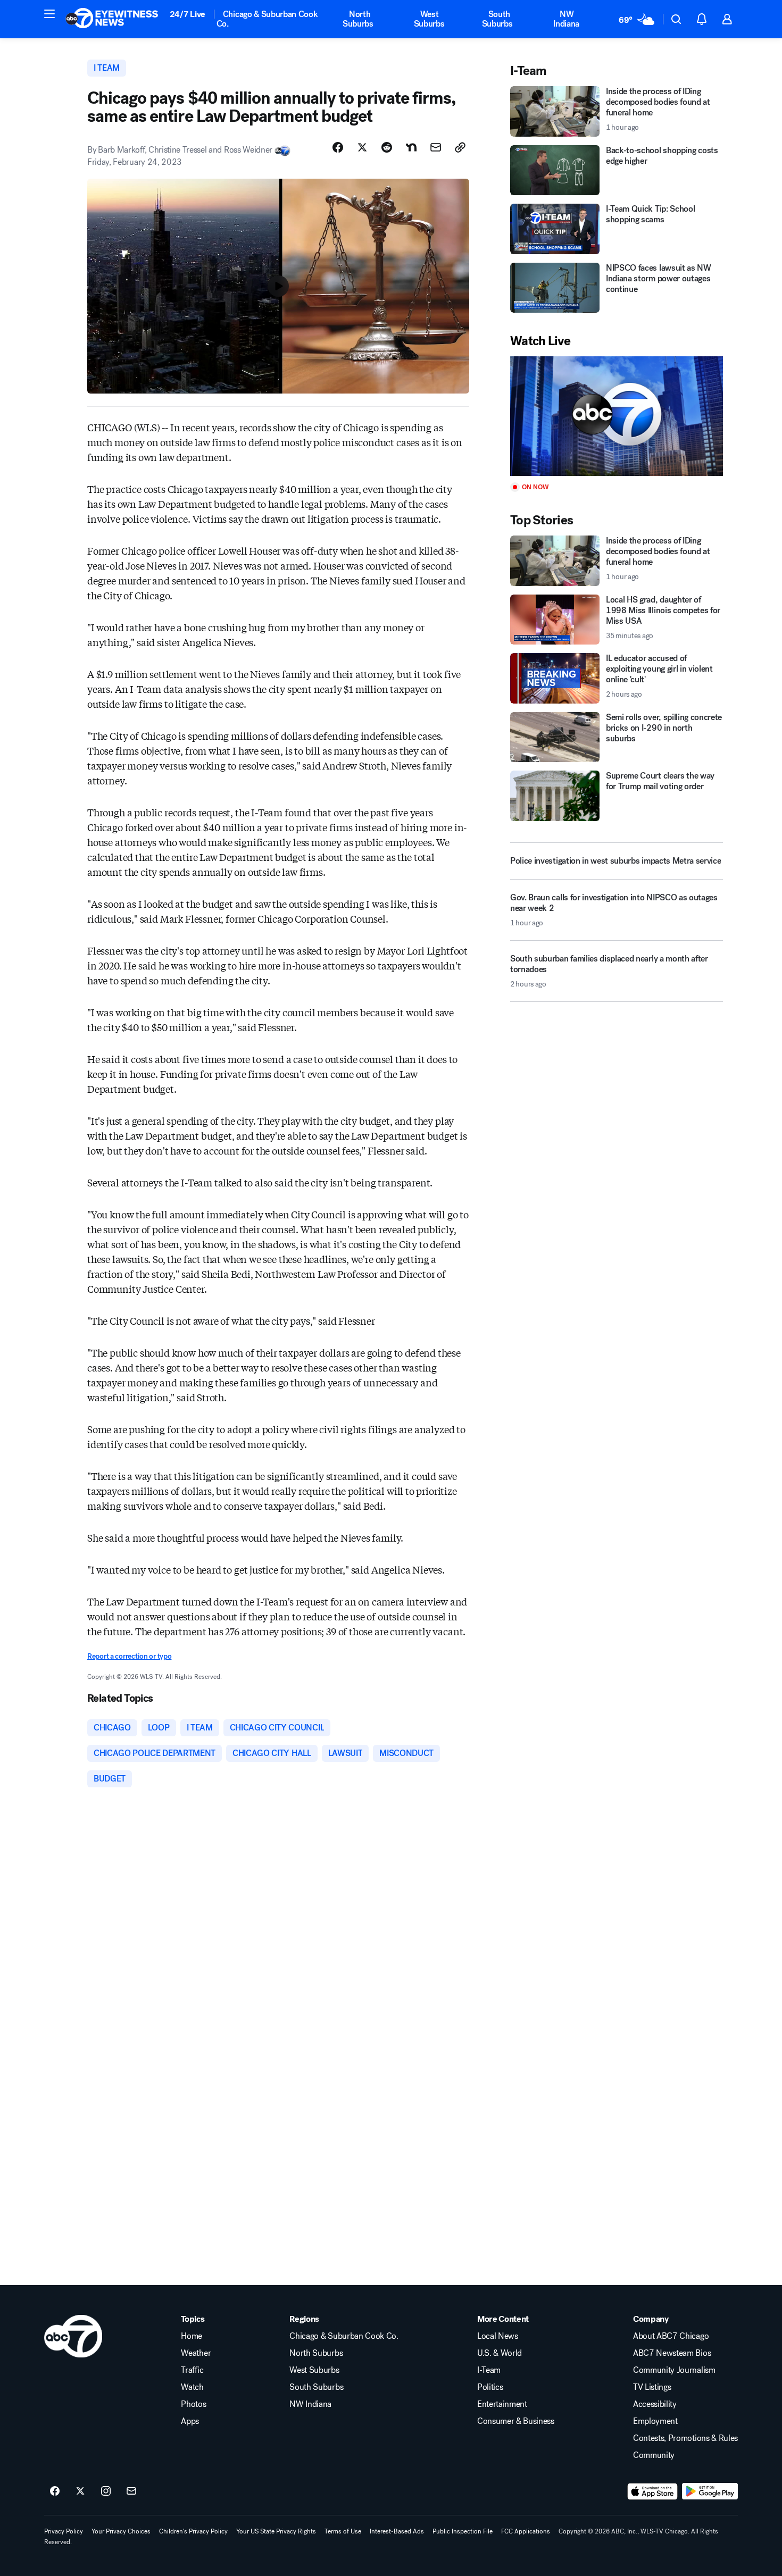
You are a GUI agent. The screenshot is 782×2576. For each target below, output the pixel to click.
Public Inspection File (463, 2531)
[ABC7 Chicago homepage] (112, 19)
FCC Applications (526, 2531)
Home (192, 2336)
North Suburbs (358, 19)
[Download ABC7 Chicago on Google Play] (710, 2491)
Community (654, 2455)
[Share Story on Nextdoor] (411, 147)
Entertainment (502, 2404)
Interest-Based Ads (397, 2531)
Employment (655, 2421)
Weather (196, 2353)
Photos (193, 2404)
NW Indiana (566, 19)
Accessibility (655, 2404)
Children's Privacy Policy (193, 2531)
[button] (49, 14)
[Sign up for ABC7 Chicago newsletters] (131, 2491)
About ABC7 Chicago (671, 2336)
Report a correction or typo (129, 1656)
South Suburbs (497, 19)
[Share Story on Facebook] (338, 147)
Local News (498, 2336)
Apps (190, 2421)
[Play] (617, 416)
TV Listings (652, 2387)
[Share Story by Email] (436, 147)
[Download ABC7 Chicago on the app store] (653, 2491)
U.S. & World (500, 2353)
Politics (490, 2387)
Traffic (192, 2370)
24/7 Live (188, 14)
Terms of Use (343, 2531)
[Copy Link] (460, 147)
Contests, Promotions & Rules (685, 2438)
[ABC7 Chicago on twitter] (80, 2491)
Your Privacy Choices (121, 2531)
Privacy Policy (64, 2531)
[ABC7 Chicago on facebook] (55, 2491)
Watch (192, 2387)
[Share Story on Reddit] (387, 147)
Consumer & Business (516, 2421)
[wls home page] (73, 2336)
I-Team (489, 2370)
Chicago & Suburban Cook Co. (267, 19)
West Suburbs (429, 19)
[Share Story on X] (362, 147)
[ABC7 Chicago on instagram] (106, 2491)
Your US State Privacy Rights (276, 2531)
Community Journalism (674, 2370)
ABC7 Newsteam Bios (672, 2353)
